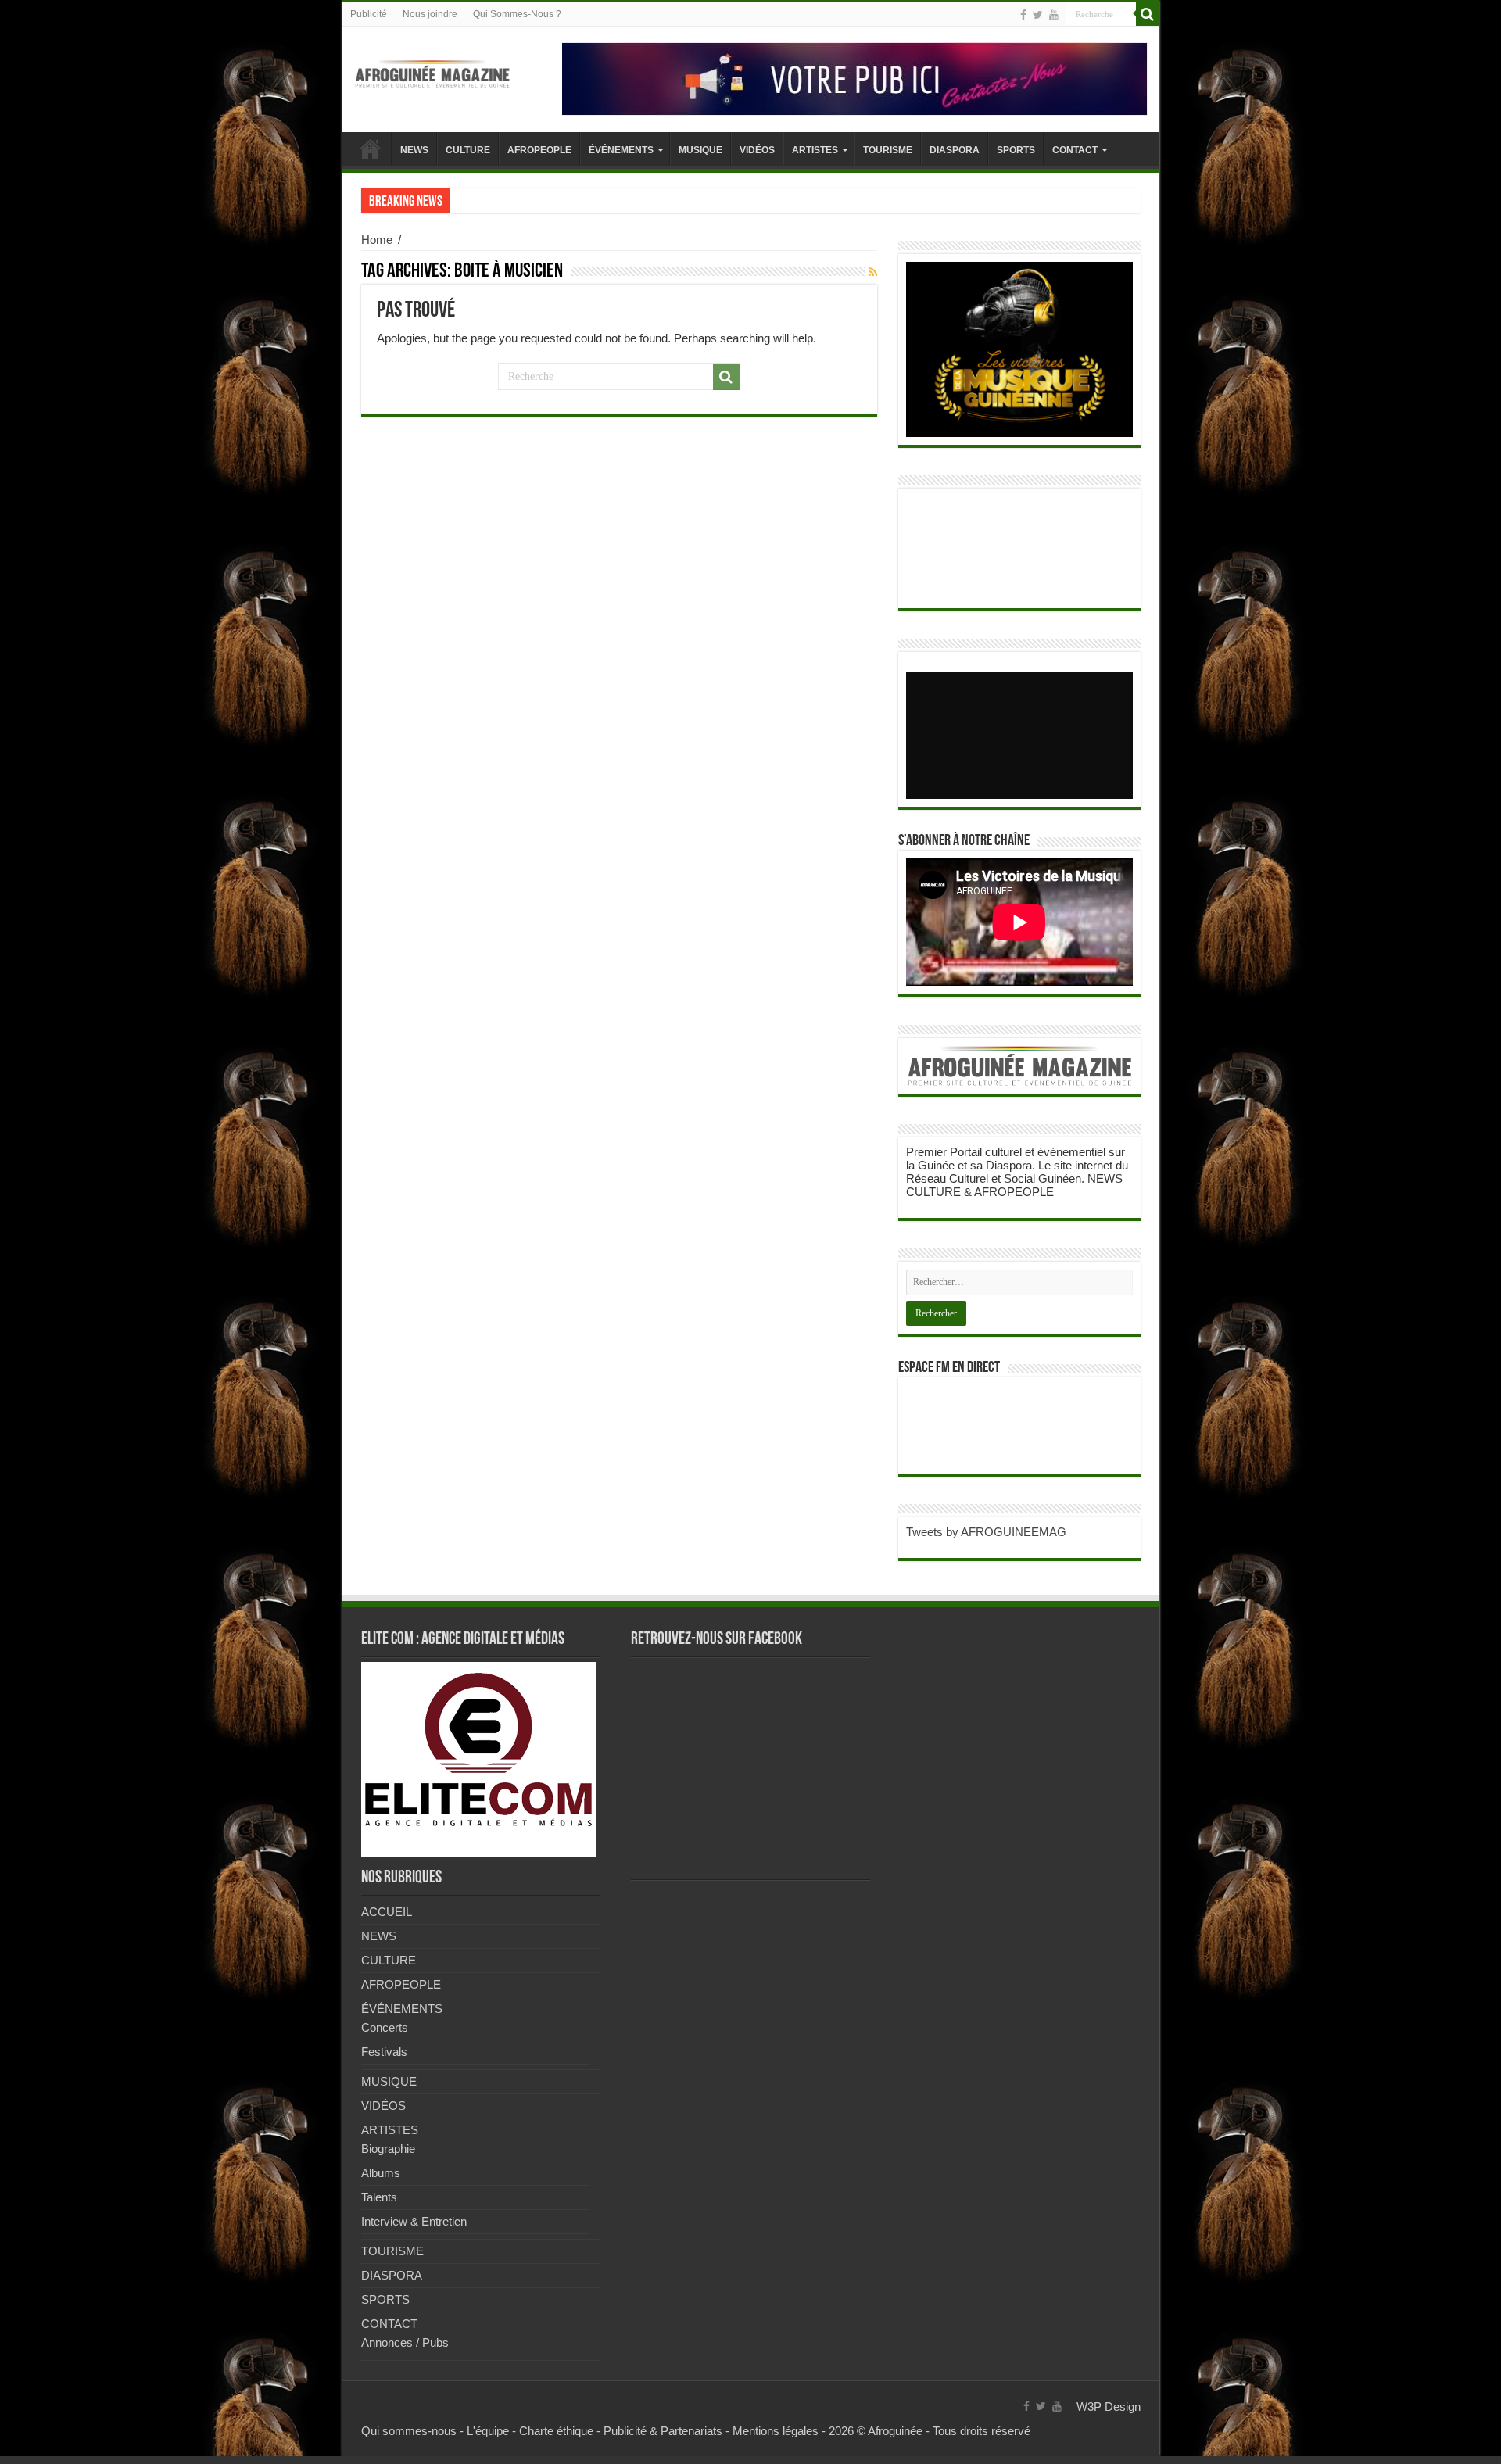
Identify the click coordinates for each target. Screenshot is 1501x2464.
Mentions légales (776, 2431)
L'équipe (488, 2431)
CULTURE (468, 150)
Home (377, 240)
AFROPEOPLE (539, 150)
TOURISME (888, 150)
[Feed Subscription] (873, 272)
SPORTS (1016, 150)
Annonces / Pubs (405, 2342)
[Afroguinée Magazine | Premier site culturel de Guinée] (432, 71)
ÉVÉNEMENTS (621, 150)
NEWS (414, 150)
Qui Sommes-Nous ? (517, 14)
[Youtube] (1054, 15)
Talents (379, 2197)
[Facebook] (1023, 15)
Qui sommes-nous (409, 2431)
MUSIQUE (700, 150)
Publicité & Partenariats (663, 2431)
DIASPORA (955, 150)
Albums (381, 2173)
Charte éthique (556, 2431)
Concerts (385, 2027)
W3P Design (1109, 2407)
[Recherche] (1148, 14)
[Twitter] (1038, 15)
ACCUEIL (371, 149)
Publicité (369, 14)
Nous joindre (430, 14)
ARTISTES (815, 150)
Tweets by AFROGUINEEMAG (986, 1532)
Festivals (384, 2052)
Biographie (388, 2149)
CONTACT (1075, 150)
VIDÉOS (757, 150)
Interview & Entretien (414, 2221)
